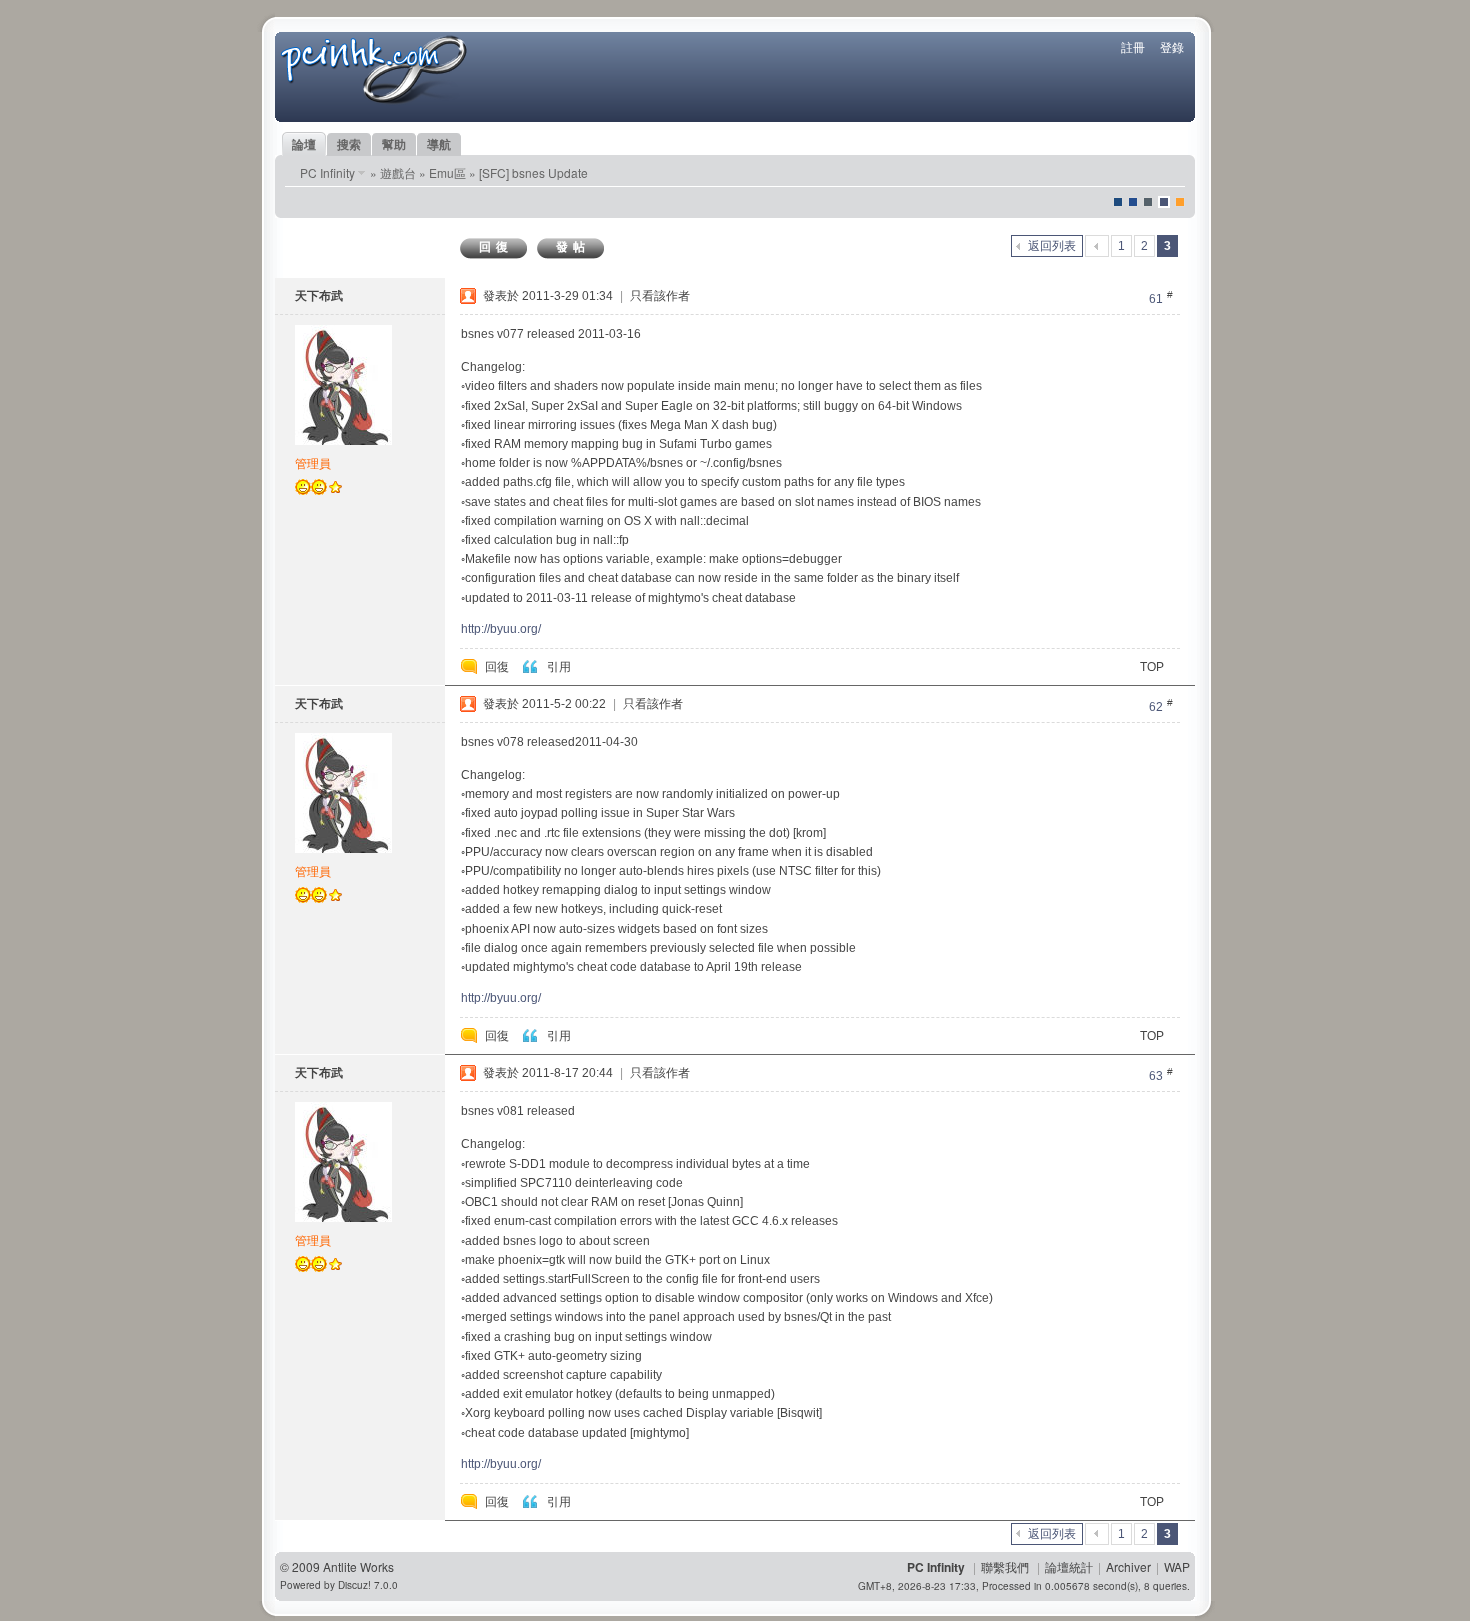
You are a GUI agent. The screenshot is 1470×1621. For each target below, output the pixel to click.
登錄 (1172, 46)
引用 (559, 667)
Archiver (1128, 1566)
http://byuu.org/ (501, 629)
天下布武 (319, 296)
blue (1133, 202)
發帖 (573, 247)
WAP (1177, 1566)
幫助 (394, 144)
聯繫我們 (1005, 1566)
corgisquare (1180, 202)
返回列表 (1052, 246)
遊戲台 (398, 172)
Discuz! (354, 1585)
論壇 (304, 144)
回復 (496, 247)
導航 (439, 144)
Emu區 (447, 172)
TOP (1152, 667)
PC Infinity (327, 172)
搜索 (349, 144)
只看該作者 (660, 296)
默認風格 (1118, 202)
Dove (1164, 202)
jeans (1148, 202)
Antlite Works (358, 1566)
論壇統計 (1069, 1566)
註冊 (1133, 46)
